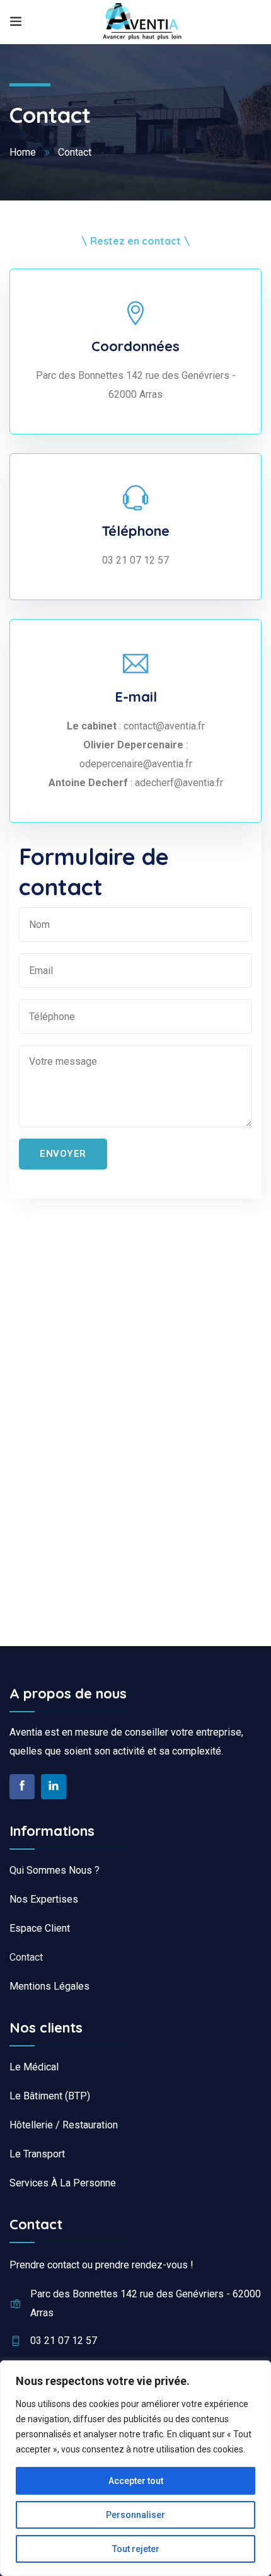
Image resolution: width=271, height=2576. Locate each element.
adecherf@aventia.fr (179, 783)
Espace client (40, 1928)
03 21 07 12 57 (135, 560)
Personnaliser (135, 2515)
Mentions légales (49, 1986)
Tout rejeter (136, 2549)
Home (23, 152)
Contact (26, 1957)
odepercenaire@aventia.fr (136, 764)
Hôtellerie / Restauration (64, 2125)
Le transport (37, 2154)
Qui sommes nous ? (55, 1870)
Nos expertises (44, 1899)
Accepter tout (136, 2481)
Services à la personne (63, 2183)
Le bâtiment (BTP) (50, 2096)
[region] (135, 2468)
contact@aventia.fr (163, 726)
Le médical (34, 2067)
